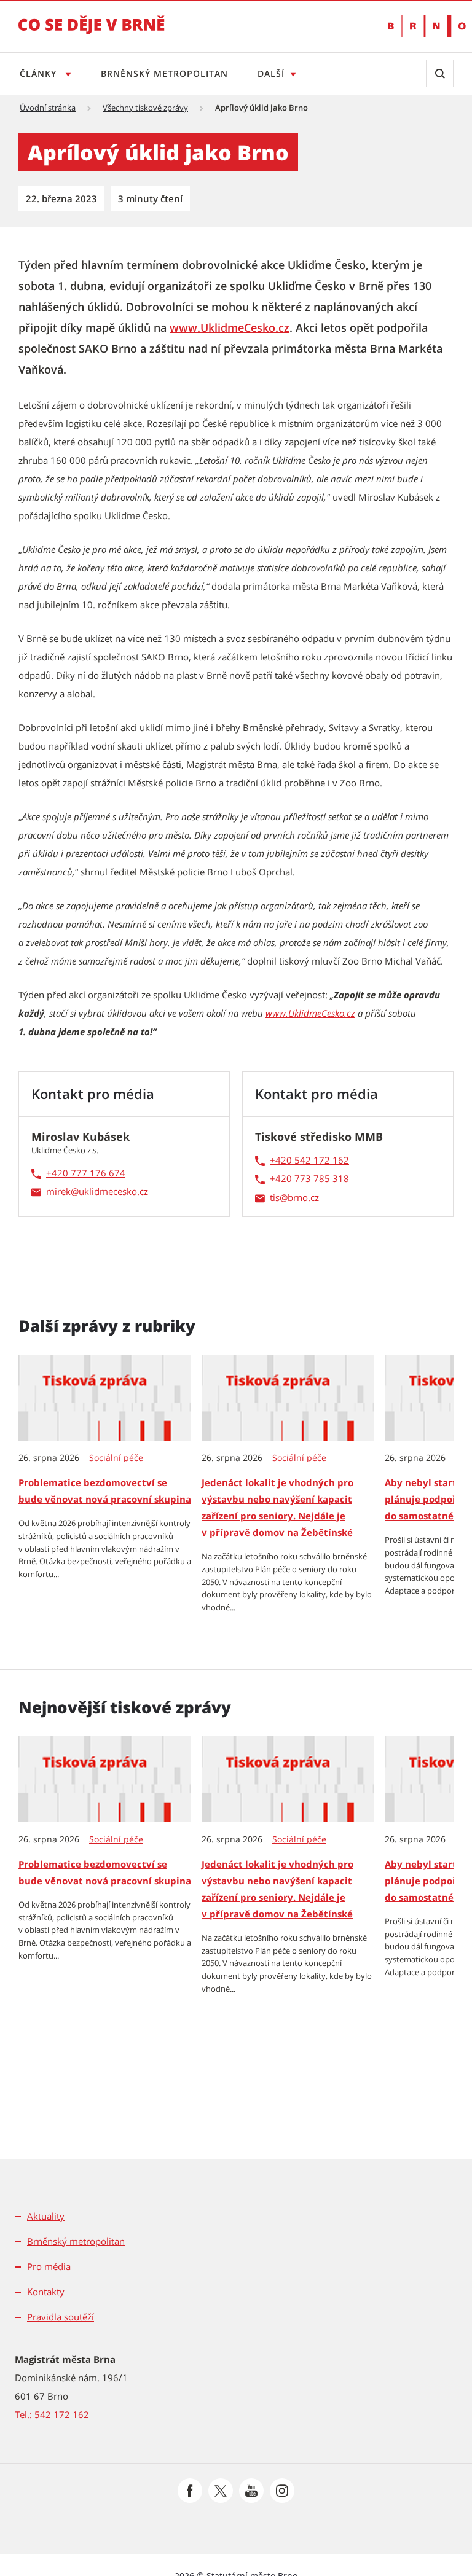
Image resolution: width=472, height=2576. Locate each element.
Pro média (49, 2266)
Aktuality (46, 2216)
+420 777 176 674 (86, 1173)
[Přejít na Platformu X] (221, 2491)
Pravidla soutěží (61, 2317)
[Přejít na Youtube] (251, 2491)
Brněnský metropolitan (164, 73)
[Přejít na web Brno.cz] (421, 26)
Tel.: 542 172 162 (52, 2414)
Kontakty (46, 2292)
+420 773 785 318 (309, 1178)
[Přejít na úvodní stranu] (92, 33)
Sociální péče (116, 1458)
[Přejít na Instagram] (282, 2491)
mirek (58, 1191)
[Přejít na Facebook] (190, 2491)
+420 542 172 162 (309, 1160)
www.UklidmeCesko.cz (230, 327)
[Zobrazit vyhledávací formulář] (440, 73)
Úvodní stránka (48, 108)
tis (275, 1197)
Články (40, 73)
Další (271, 73)
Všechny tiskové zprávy (145, 108)
